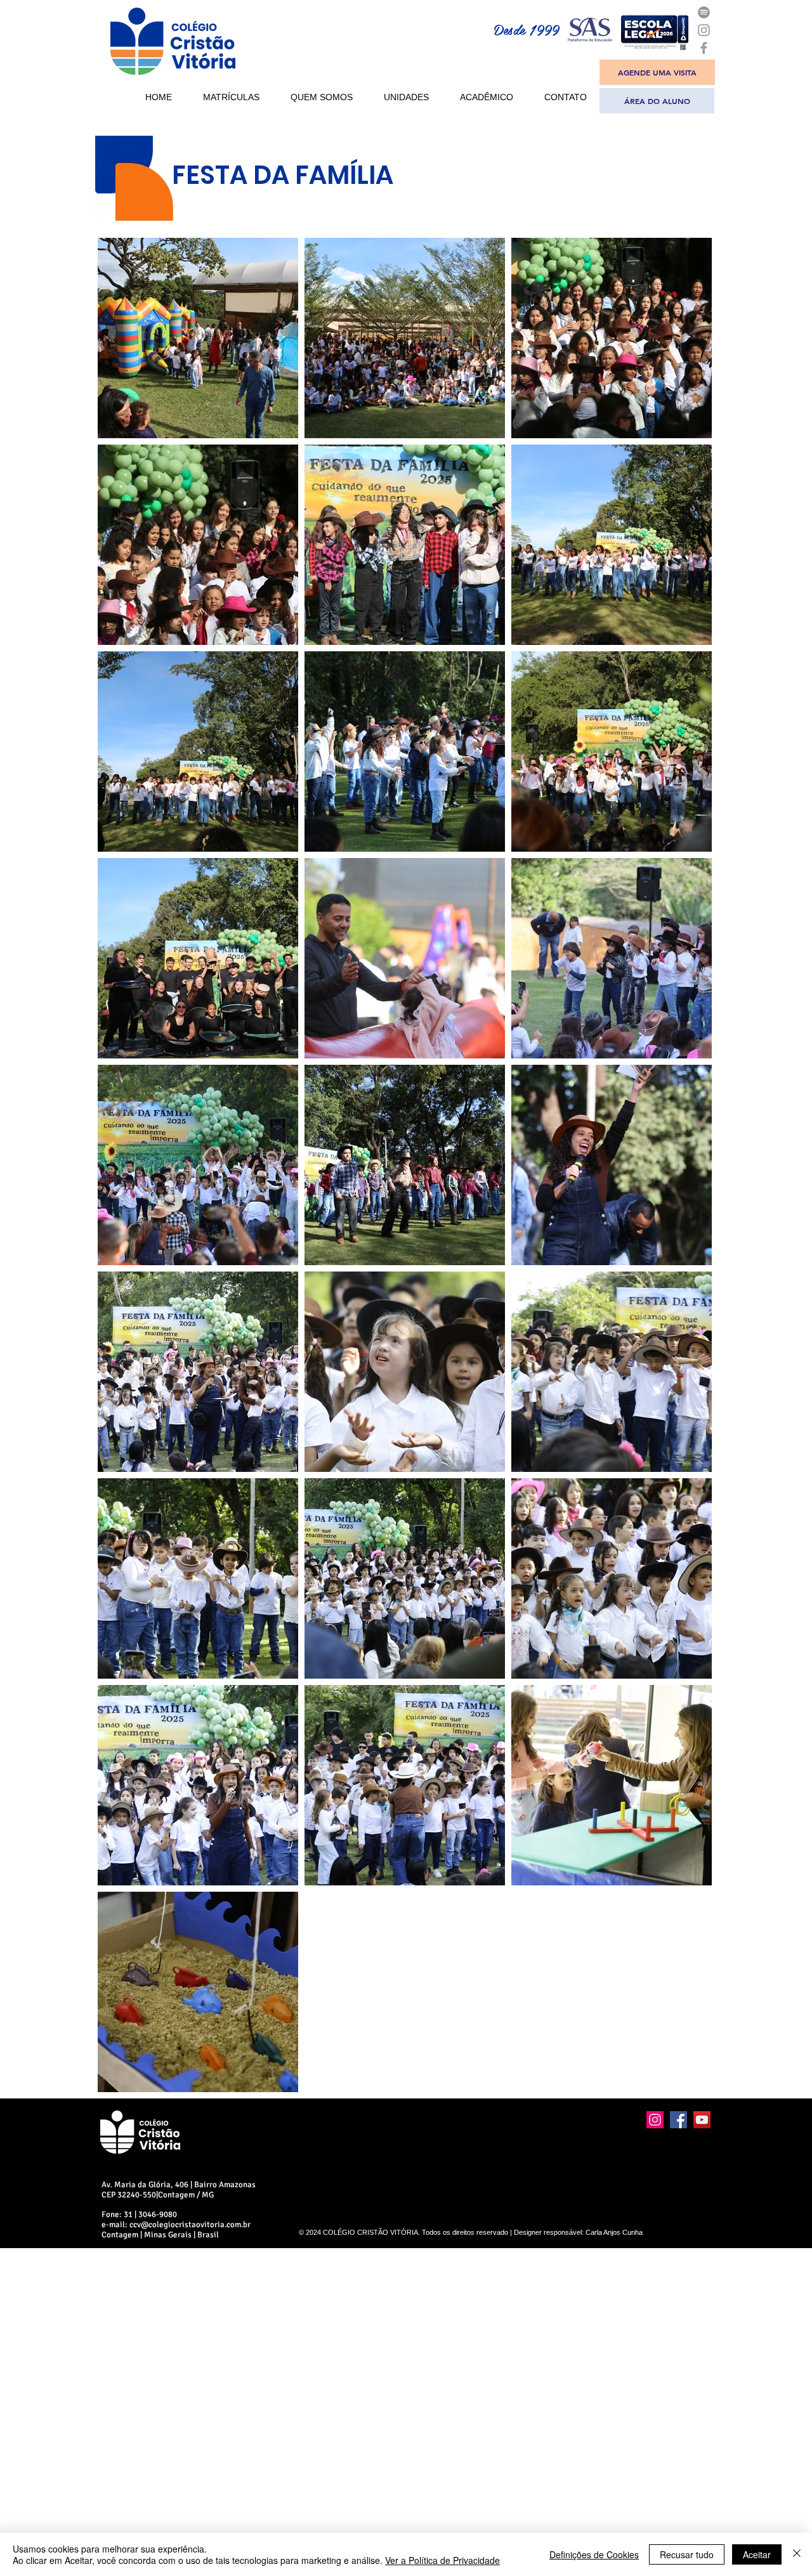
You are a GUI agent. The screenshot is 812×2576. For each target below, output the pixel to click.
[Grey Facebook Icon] (704, 48)
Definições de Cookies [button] (594, 2554)
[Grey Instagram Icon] (704, 30)
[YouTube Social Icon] (702, 2120)
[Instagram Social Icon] (655, 2120)
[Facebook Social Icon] (678, 2120)
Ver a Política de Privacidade (442, 2560)
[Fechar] (797, 2554)
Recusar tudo (687, 2554)
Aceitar (757, 2554)
